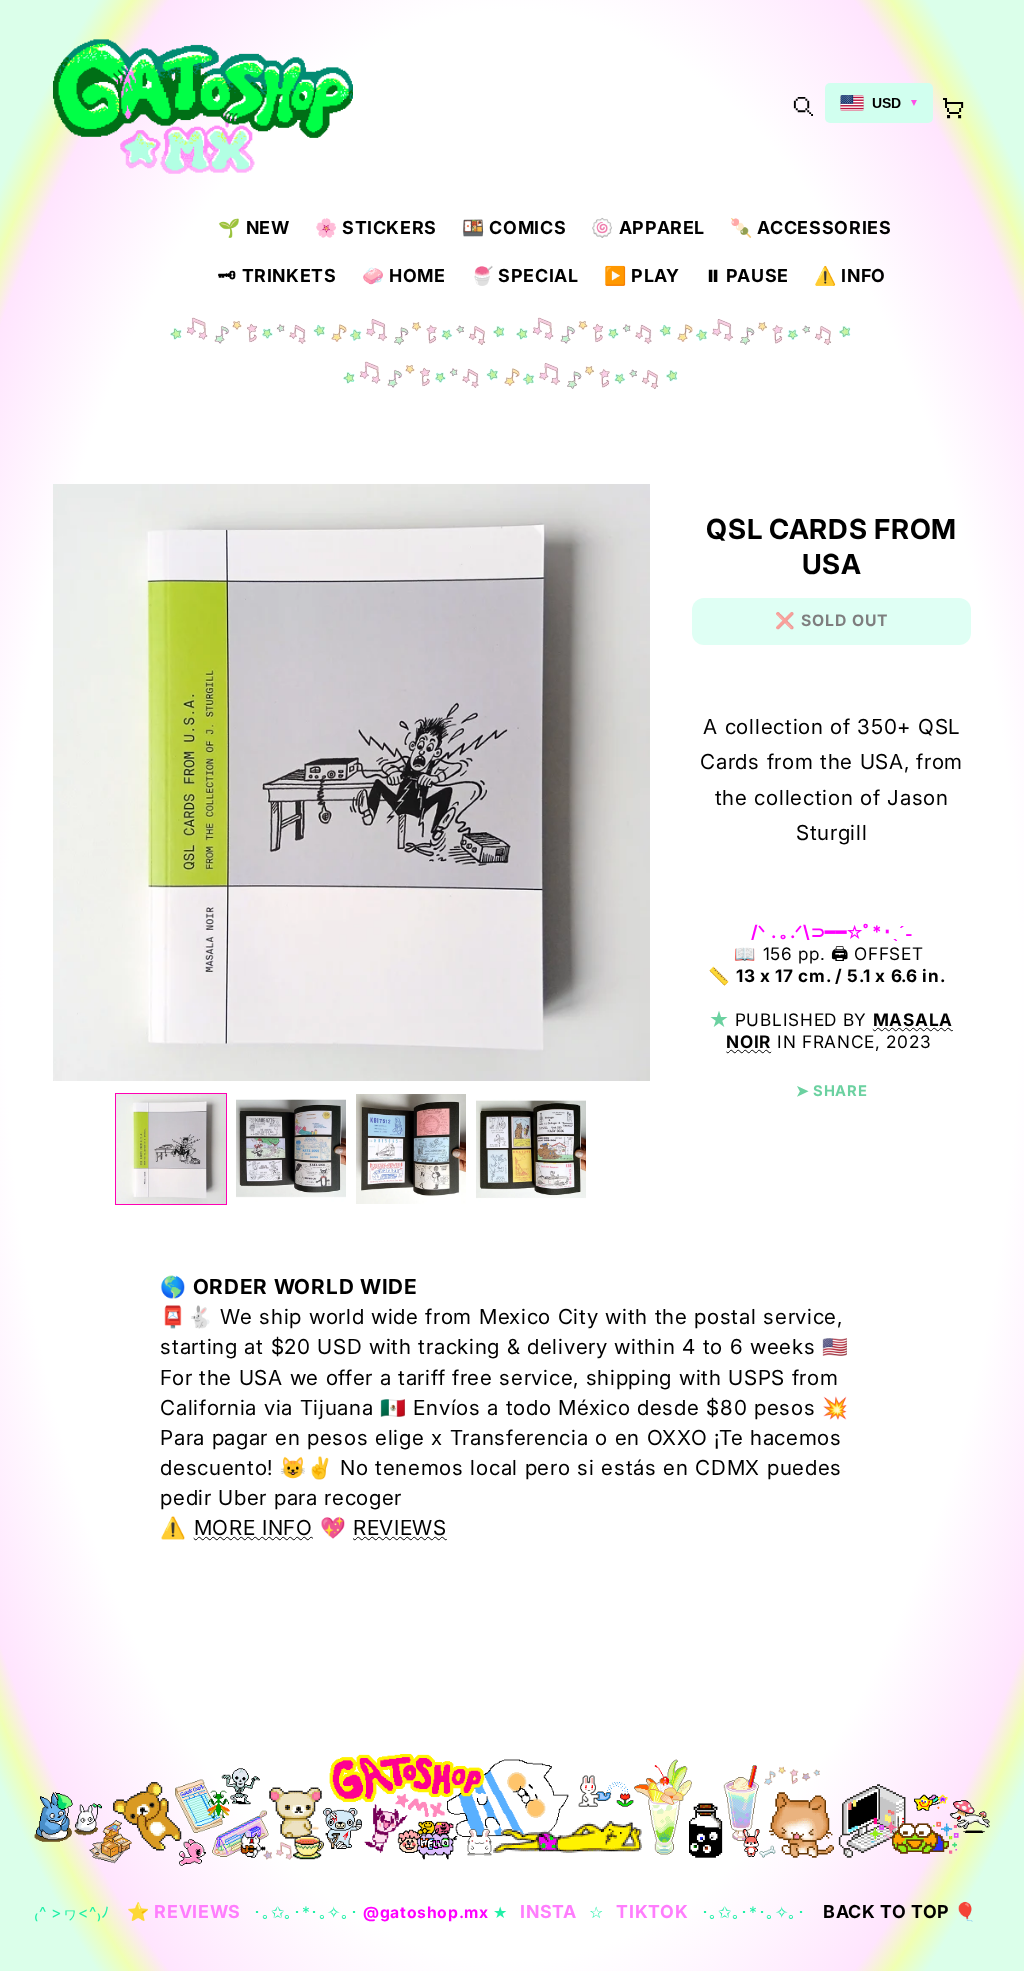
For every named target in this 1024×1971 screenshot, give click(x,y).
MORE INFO (253, 1527)
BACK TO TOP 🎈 (900, 1911)
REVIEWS (400, 1527)
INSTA (548, 1911)
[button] (802, 106)
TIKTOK (652, 1911)
